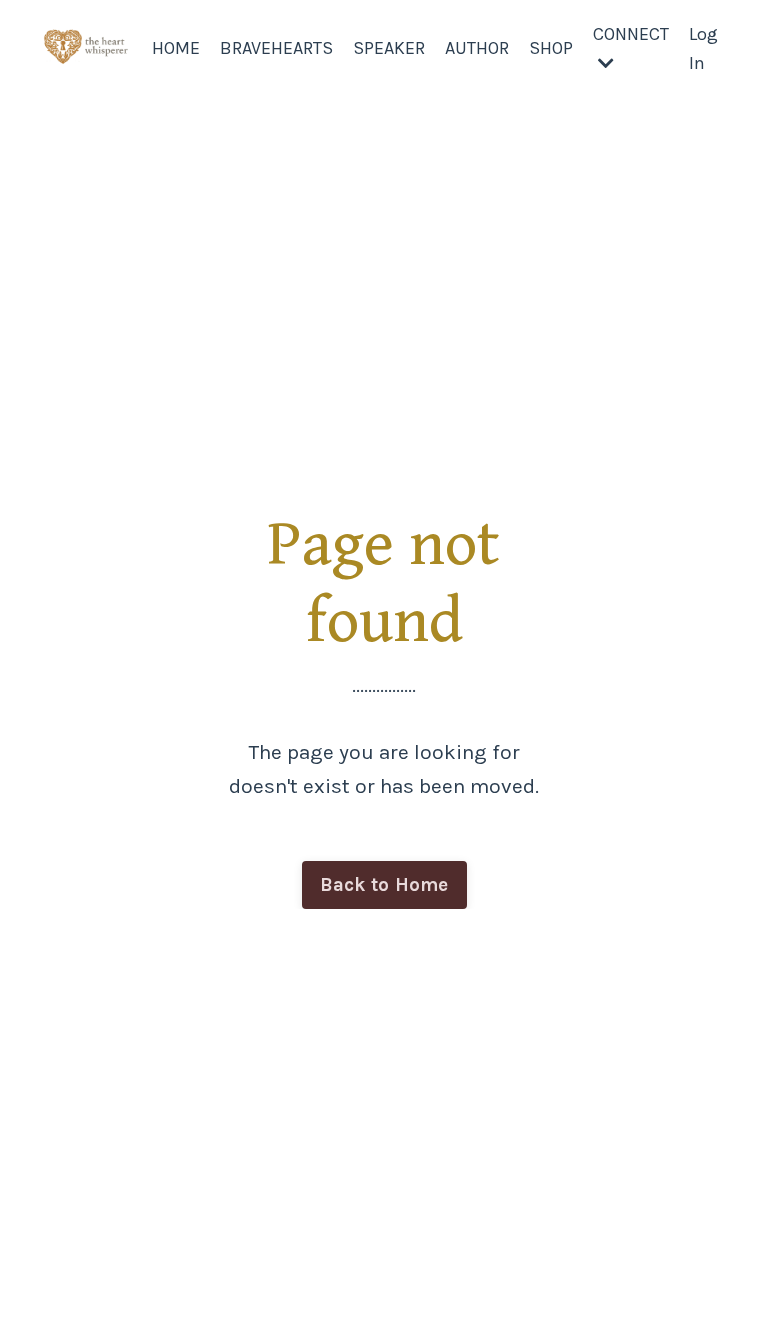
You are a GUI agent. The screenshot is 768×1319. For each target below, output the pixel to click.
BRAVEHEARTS (276, 48)
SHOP (551, 48)
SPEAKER (389, 48)
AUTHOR (477, 48)
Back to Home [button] (384, 885)
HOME (176, 48)
